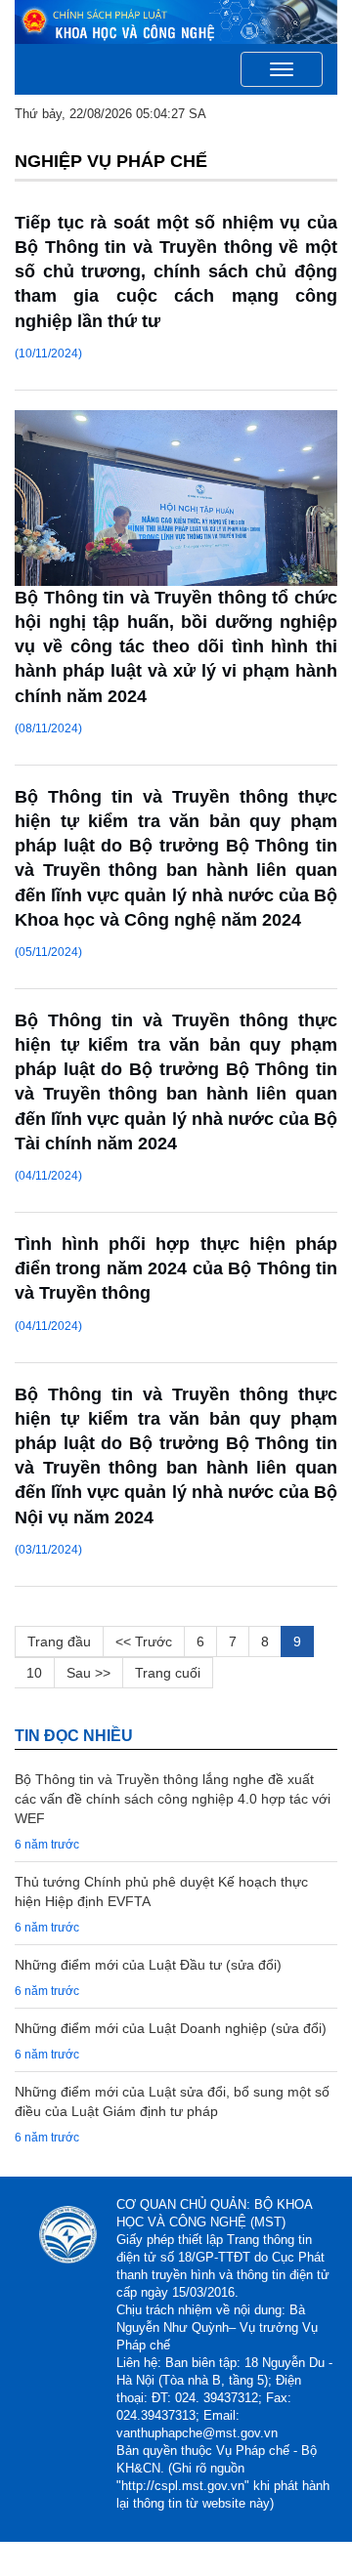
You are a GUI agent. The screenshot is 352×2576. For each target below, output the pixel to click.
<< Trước (144, 1641)
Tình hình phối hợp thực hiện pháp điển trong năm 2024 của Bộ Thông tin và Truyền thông (176, 1268)
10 (34, 1673)
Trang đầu (59, 1641)
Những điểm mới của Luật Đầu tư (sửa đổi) (148, 1965)
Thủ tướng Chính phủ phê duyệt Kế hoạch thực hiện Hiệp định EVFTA (161, 1891)
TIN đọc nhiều (74, 1736)
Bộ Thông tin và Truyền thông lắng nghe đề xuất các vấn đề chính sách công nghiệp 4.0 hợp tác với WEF (173, 1799)
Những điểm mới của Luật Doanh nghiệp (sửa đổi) (171, 2028)
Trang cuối (168, 1673)
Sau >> (88, 1673)
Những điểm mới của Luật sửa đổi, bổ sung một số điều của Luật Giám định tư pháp (172, 2101)
